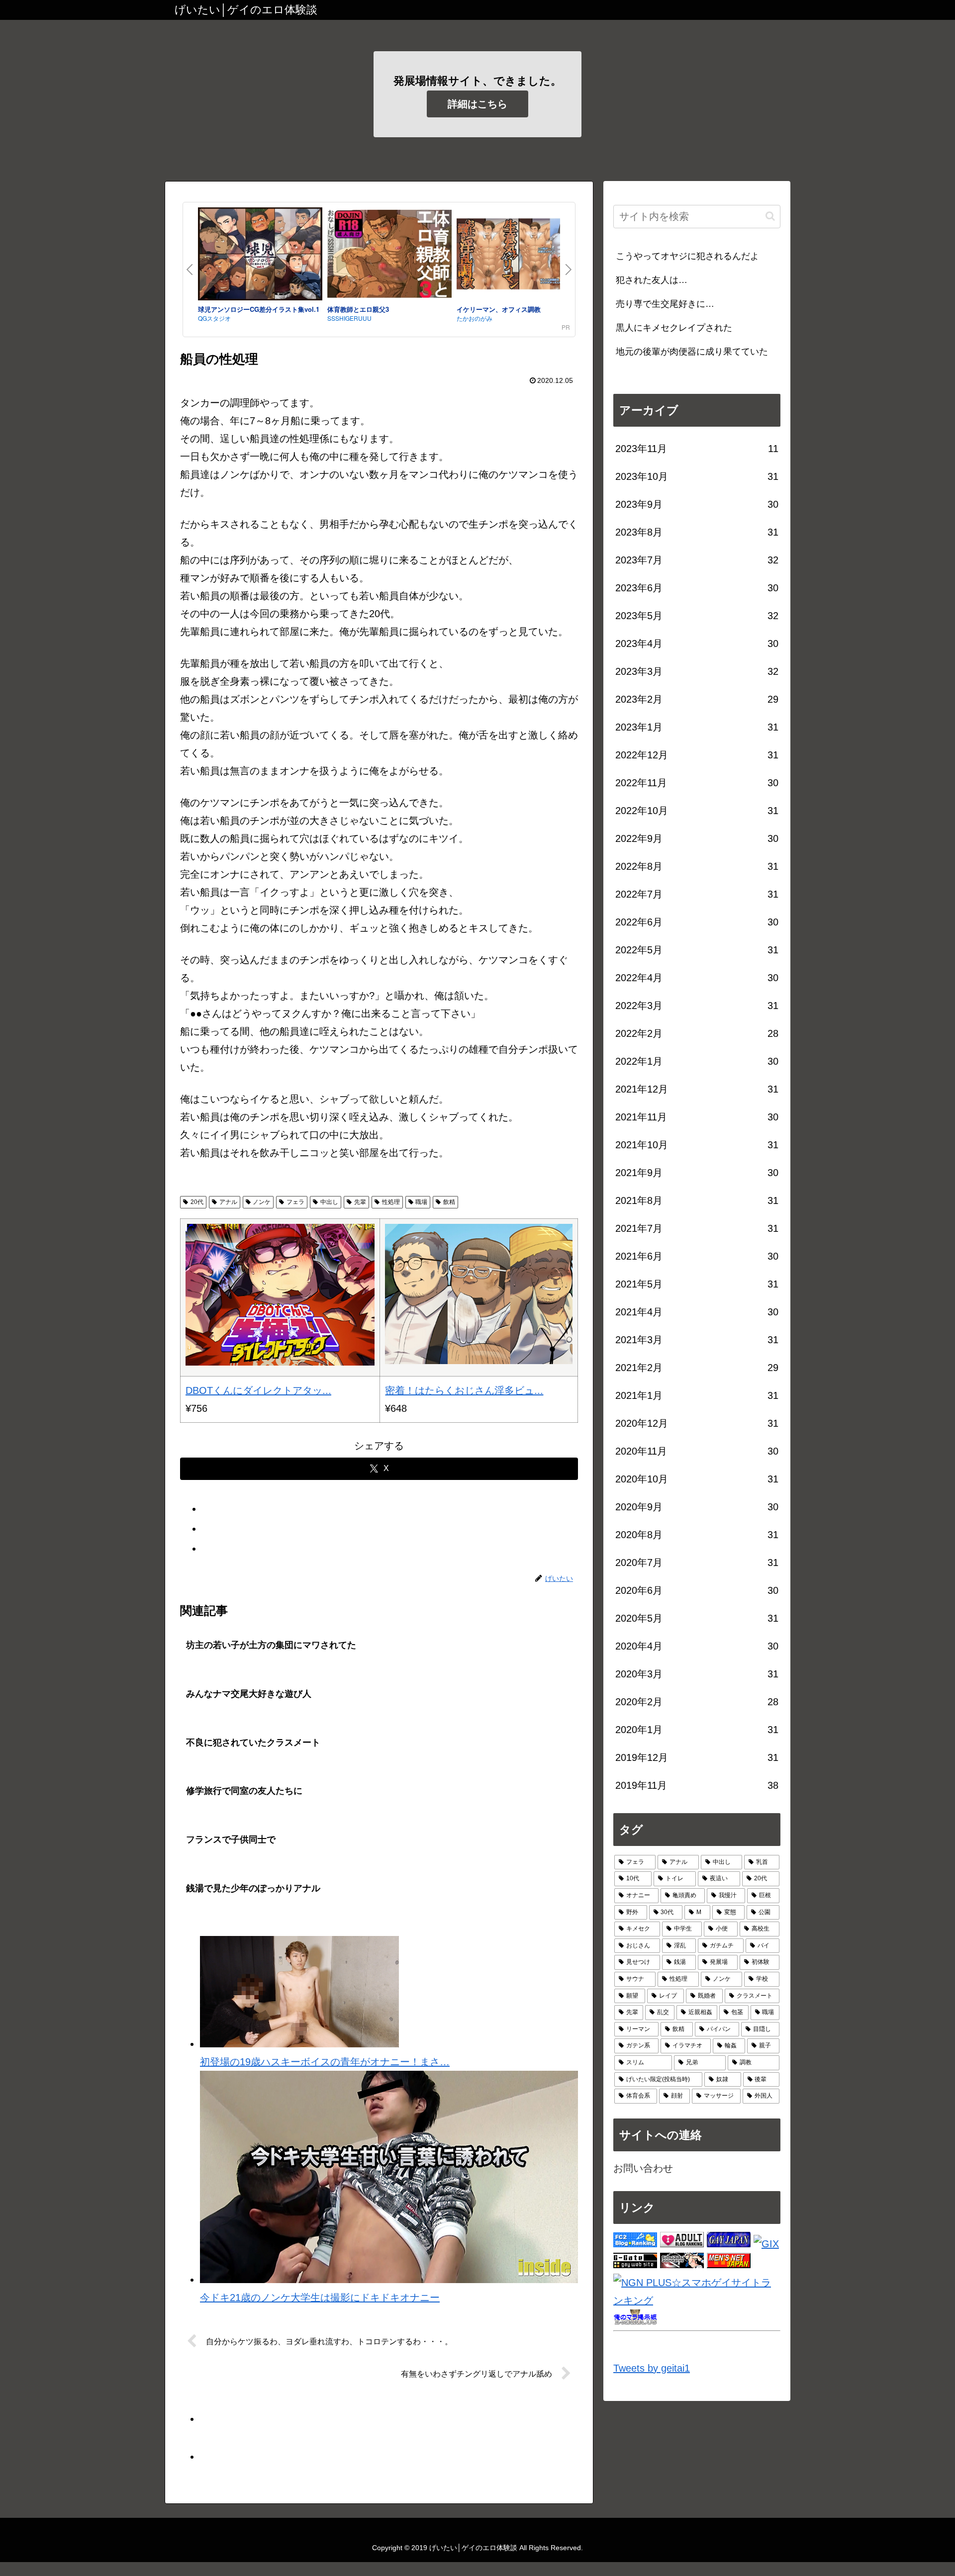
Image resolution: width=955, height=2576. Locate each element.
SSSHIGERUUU (349, 318)
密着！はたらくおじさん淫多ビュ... (464, 1390)
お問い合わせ (643, 2168)
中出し (329, 1202)
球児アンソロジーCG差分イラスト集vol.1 (259, 309)
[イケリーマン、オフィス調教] (519, 256)
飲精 (449, 1202)
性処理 (391, 1202)
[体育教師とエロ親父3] (389, 256)
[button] (770, 216)
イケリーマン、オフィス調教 (499, 309)
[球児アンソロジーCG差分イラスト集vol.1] (260, 256)
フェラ (295, 1202)
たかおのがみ (475, 318)
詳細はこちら (477, 104)
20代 (197, 1202)
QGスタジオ (214, 318)
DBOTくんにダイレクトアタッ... (258, 1390)
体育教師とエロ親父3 (358, 309)
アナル (228, 1202)
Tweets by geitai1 (652, 2368)
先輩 (360, 1202)
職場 (421, 1202)
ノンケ (262, 1202)
